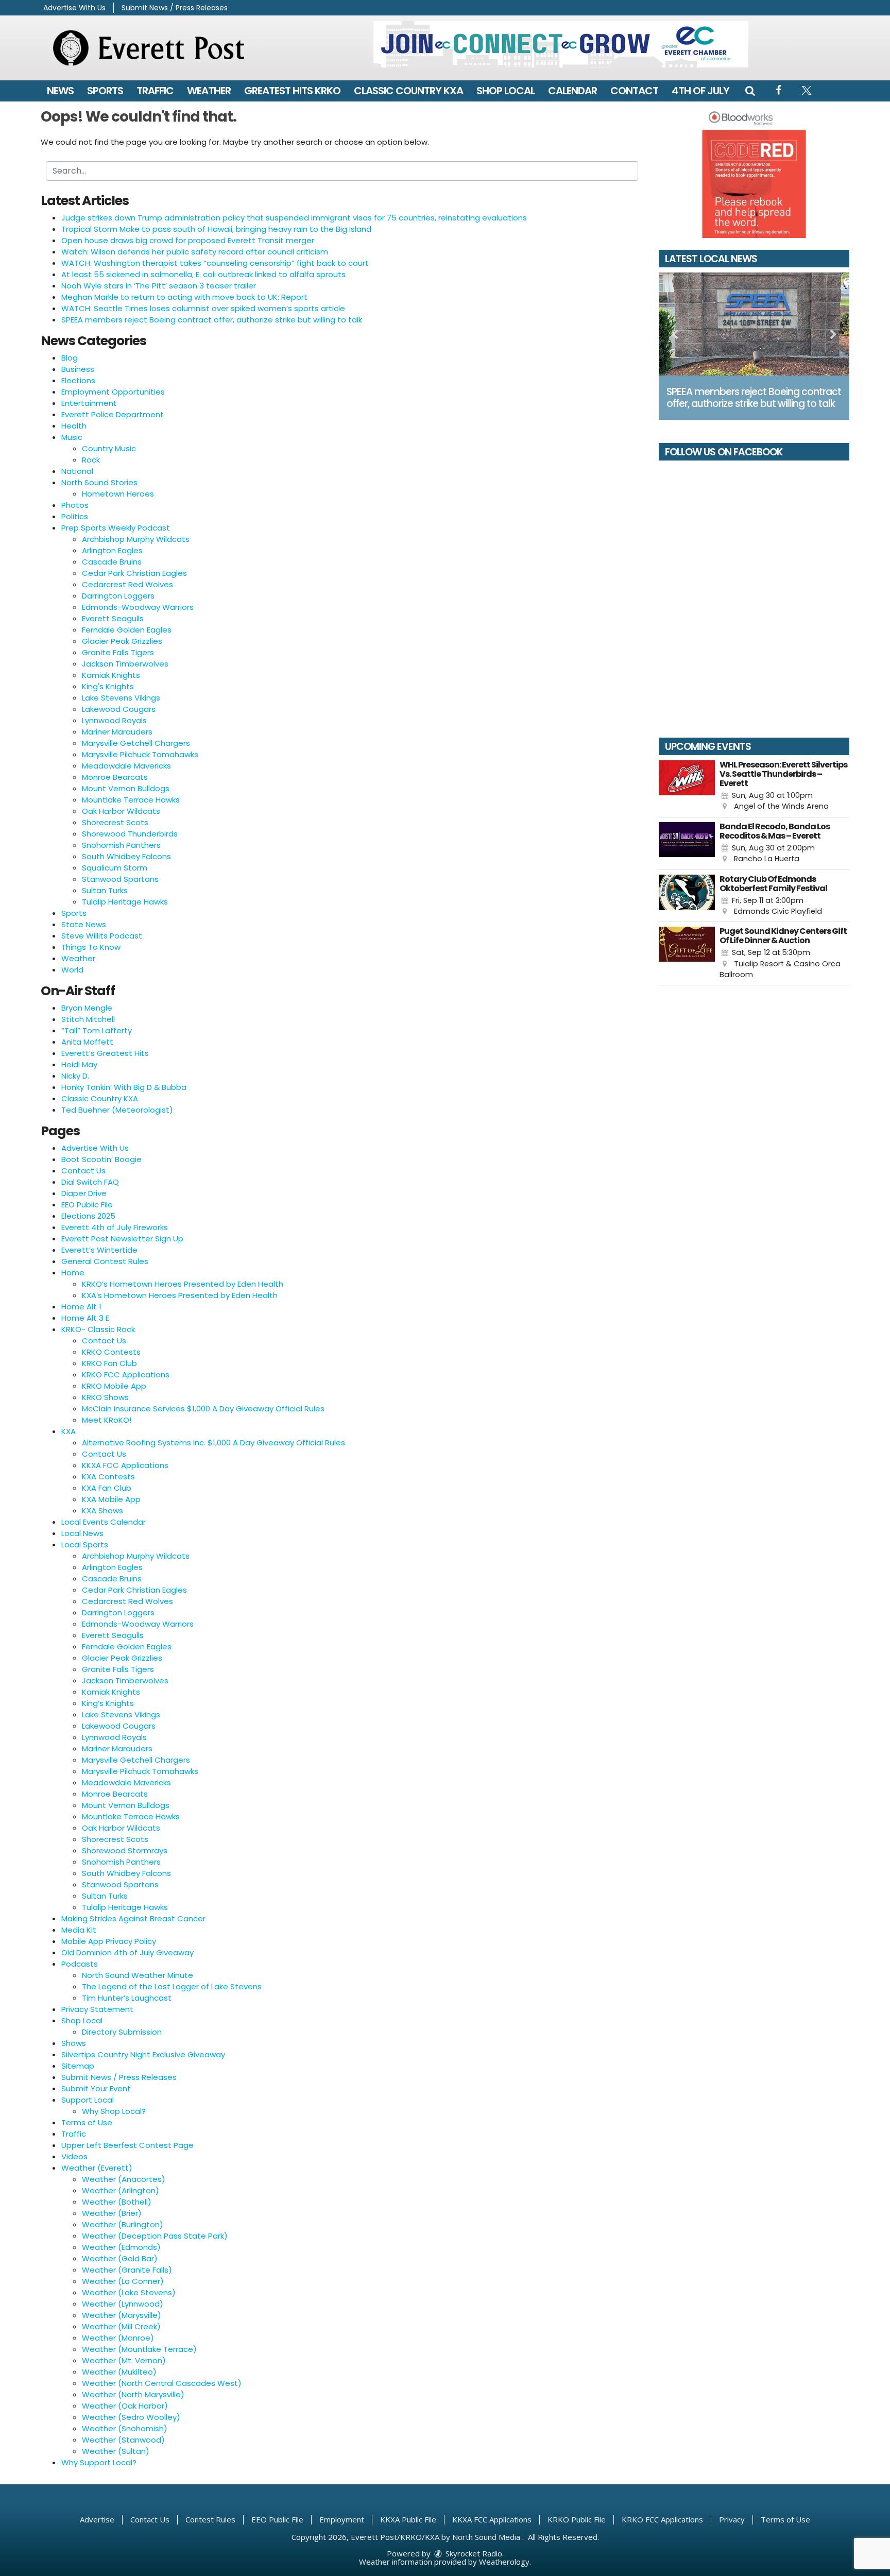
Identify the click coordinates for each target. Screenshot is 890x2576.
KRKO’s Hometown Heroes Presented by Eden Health (183, 1284)
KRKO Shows (105, 1397)
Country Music (109, 448)
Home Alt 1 (81, 1307)
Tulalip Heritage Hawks (125, 902)
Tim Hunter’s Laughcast (127, 1998)
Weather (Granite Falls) (127, 2270)
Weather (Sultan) (116, 2451)
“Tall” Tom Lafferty (97, 1030)
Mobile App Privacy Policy (109, 1941)
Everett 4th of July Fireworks (115, 1227)
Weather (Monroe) (118, 2338)
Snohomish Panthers (121, 845)
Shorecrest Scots (115, 822)
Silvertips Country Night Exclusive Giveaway (143, 2054)
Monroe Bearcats (115, 777)
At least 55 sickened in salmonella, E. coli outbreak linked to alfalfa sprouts (203, 274)
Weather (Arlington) (121, 2190)
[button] (750, 91)
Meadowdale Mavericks (126, 766)
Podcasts (80, 1964)
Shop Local (506, 91)
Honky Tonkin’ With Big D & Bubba (124, 1087)
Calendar (572, 91)
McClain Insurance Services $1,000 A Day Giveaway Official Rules (203, 1409)
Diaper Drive (84, 1193)
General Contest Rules (105, 1261)
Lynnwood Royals (114, 720)
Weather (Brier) (112, 2213)
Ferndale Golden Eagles (127, 630)
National (77, 471)
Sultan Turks (105, 890)
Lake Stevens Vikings (121, 698)
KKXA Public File (408, 2519)
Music (72, 437)
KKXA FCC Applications (125, 1465)
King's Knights (108, 686)
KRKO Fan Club (109, 1363)
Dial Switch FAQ (90, 1182)
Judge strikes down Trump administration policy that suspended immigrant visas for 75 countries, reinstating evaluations (294, 218)
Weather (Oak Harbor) (125, 2406)
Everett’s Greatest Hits (105, 1053)
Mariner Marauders (117, 732)
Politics (75, 516)
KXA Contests (108, 1477)
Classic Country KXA (408, 91)
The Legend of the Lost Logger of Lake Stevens (172, 1986)
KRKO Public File (577, 2519)
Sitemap (78, 2066)
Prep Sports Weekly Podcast (116, 528)
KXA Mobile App (111, 1499)
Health (74, 426)
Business (78, 369)
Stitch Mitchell (88, 1019)
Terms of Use (87, 2122)
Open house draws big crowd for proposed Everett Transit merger (188, 240)
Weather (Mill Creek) (121, 2326)
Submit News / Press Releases (175, 8)
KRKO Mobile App (114, 1386)
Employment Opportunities (113, 392)
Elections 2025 (88, 1216)
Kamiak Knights (111, 675)
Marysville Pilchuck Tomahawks (140, 754)
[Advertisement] (561, 44)
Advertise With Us (74, 8)
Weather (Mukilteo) (119, 2372)
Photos (75, 505)
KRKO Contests (111, 1352)
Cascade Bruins (112, 562)
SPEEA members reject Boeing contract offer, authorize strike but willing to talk (212, 320)
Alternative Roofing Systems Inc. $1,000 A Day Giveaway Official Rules (213, 1443)
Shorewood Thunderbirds (130, 834)
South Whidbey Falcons (126, 856)
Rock (91, 460)
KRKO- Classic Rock (98, 1329)
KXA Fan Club (107, 1488)
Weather (209, 91)
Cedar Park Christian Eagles (134, 573)
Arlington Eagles (112, 550)
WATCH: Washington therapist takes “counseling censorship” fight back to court (215, 263)
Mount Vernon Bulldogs (126, 788)
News (60, 91)
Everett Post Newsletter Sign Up (122, 1239)
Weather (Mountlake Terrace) (139, 2349)
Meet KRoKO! (107, 1420)
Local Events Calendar (104, 1522)
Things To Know (91, 947)
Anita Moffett (87, 1042)
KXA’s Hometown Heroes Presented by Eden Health (180, 1295)
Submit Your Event (96, 2088)
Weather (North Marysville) (133, 2394)
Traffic (155, 91)
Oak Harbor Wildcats (121, 811)
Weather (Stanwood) (123, 2440)
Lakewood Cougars (119, 709)
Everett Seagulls (113, 618)
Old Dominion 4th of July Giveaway (127, 1952)
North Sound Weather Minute (138, 1975)
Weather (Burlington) (123, 2224)
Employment (342, 2519)
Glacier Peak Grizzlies (122, 641)
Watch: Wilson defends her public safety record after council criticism (195, 252)
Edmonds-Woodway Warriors (138, 607)
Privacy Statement (97, 2009)
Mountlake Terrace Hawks (131, 800)
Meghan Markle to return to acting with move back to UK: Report (184, 297)
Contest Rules (210, 2519)
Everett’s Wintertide (99, 1250)
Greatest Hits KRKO (292, 91)
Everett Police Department (113, 414)
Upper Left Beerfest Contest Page (127, 2145)
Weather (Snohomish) (125, 2428)
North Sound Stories (99, 482)
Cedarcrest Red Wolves (127, 584)
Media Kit (79, 1930)
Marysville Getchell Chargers (136, 743)
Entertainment (89, 403)
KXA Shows (102, 1511)
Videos (74, 2156)
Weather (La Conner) (123, 2281)
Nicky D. (75, 1076)
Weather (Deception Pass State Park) (155, 2236)
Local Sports (85, 1545)
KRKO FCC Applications (126, 1375)
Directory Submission (122, 2032)
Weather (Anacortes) (124, 2179)
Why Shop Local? (114, 2111)
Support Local (88, 2100)
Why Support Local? (99, 2462)
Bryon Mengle (87, 1008)
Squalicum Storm (115, 868)
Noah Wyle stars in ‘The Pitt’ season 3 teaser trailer (159, 286)
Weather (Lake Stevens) (129, 2292)
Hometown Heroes (118, 494)
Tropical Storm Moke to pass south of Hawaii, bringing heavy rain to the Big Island (216, 229)
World (72, 970)
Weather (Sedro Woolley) (131, 2417)
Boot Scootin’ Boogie (101, 1159)
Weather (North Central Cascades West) (162, 2383)
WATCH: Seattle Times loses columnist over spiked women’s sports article (203, 308)
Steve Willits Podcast (102, 936)
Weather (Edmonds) (121, 2247)
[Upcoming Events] (687, 786)
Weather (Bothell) (117, 2202)
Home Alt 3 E (85, 1318)
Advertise (97, 2519)
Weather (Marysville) (122, 2315)
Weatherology (504, 2562)
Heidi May (79, 1064)
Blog (70, 358)
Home (73, 1273)
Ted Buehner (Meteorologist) (117, 1110)
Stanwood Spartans (120, 879)
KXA (69, 1431)
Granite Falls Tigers (118, 652)
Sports (105, 91)
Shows (74, 2043)
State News (84, 924)
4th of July (700, 91)
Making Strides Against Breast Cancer (133, 1918)
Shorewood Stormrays (125, 1850)
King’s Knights (108, 1703)
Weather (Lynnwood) (123, 2304)
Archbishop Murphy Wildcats (136, 539)
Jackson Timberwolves (125, 664)
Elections (78, 380)
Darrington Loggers (118, 596)
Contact (634, 91)
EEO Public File (87, 1205)
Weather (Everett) (97, 2168)
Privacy (732, 2519)
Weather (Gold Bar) (120, 2258)
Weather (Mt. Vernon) (124, 2360)
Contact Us (83, 1171)
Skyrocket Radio (473, 2553)
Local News (82, 1533)
